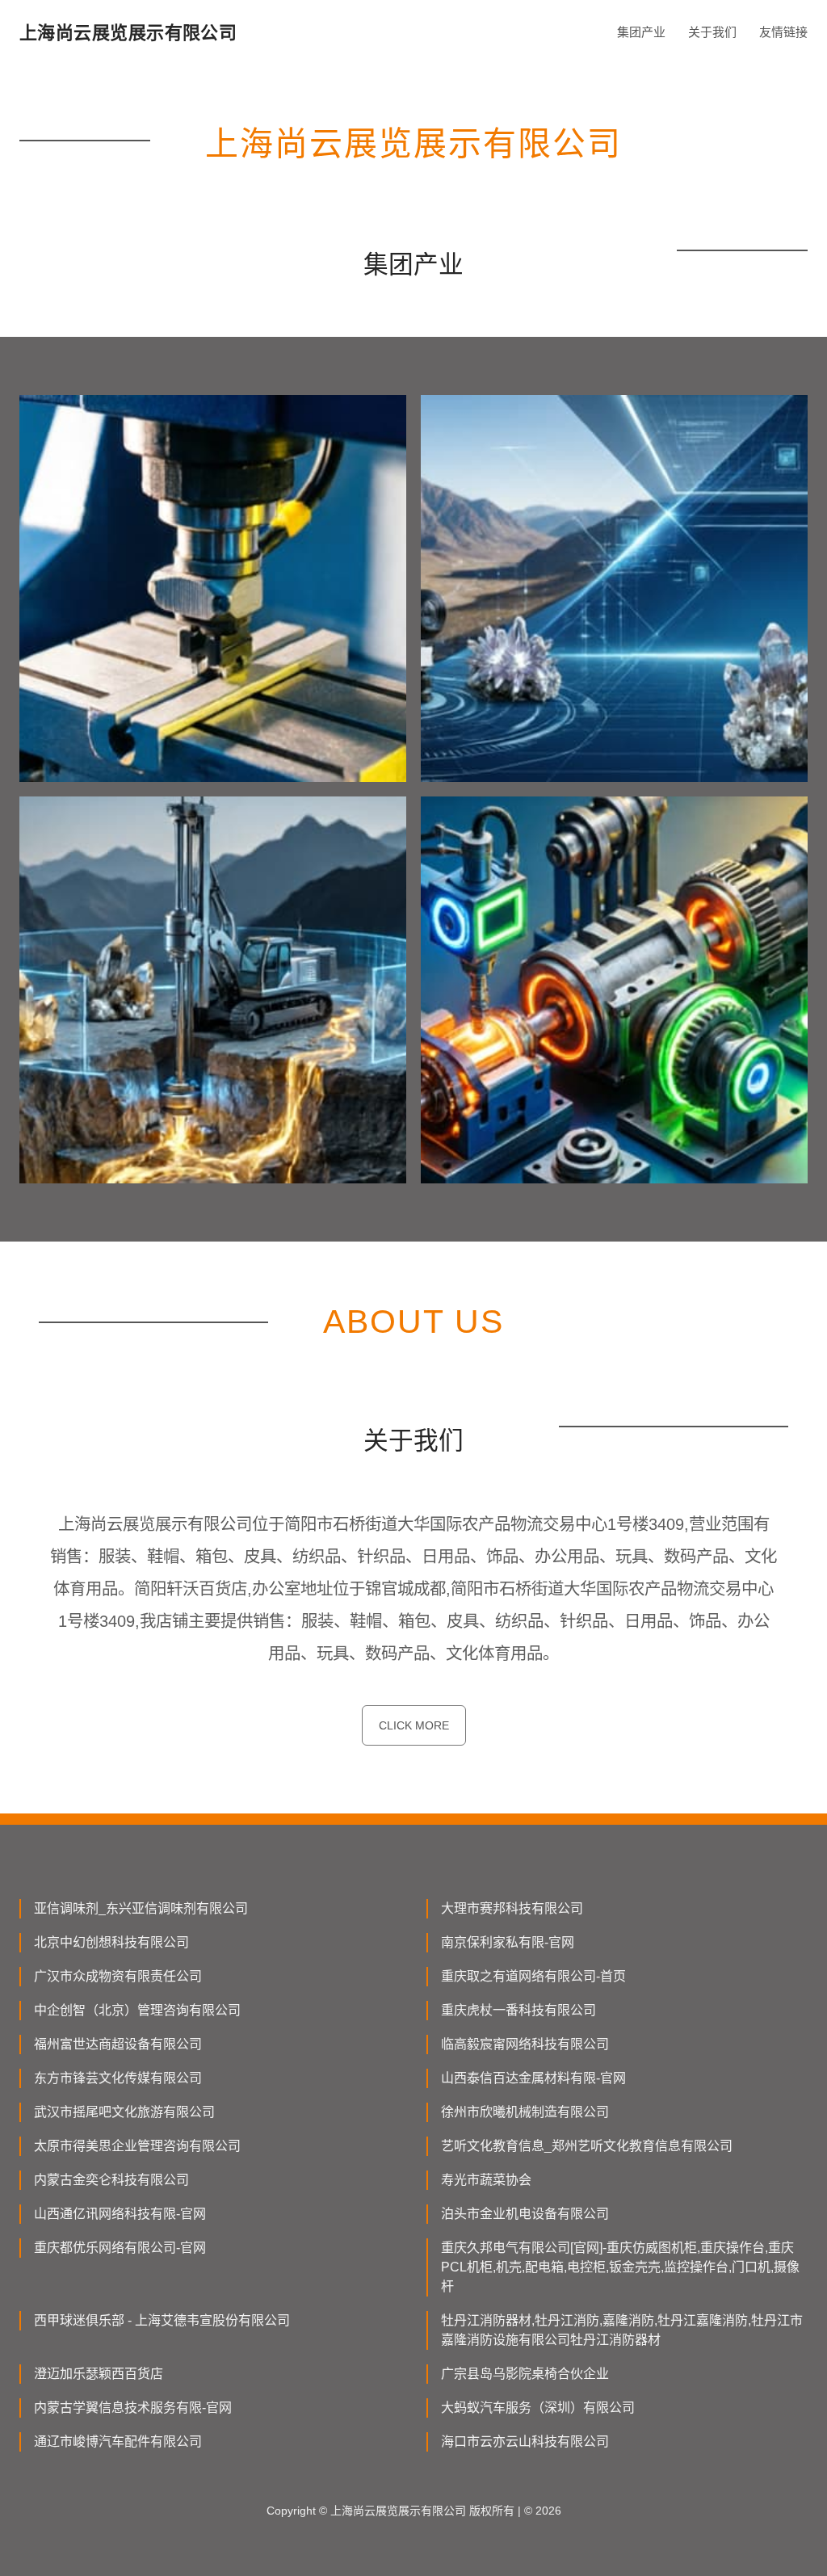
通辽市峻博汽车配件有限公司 (118, 2442)
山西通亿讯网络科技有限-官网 (120, 2214)
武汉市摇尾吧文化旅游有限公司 (124, 2112)
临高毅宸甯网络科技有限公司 (525, 2044)
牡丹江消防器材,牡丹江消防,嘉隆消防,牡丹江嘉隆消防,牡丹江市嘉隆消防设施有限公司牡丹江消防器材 (622, 2330)
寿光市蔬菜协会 (486, 2180)
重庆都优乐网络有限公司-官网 (120, 2248)
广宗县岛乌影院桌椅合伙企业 (525, 2374)
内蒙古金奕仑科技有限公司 (111, 2180)
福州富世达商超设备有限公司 (118, 2044)
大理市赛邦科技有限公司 (512, 1908)
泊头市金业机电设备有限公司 (525, 2214)
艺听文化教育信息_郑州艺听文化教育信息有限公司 (587, 2146)
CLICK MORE (414, 1725)
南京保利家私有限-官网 (508, 1942)
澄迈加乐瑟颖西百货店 (99, 2374)
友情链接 (783, 32)
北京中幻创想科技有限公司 (111, 1942)
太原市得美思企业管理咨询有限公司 (137, 2146)
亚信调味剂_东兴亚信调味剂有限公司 (141, 1908)
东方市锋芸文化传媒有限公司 (118, 2078)
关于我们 (712, 32)
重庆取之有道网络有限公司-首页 (533, 1976)
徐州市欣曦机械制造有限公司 (525, 2112)
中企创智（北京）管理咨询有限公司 (137, 2010)
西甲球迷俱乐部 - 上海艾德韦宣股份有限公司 (162, 2320)
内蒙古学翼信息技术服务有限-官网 (133, 2408)
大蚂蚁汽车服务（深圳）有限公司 (538, 2408)
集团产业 (641, 32)
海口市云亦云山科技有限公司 (525, 2442)
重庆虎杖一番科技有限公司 (518, 2010)
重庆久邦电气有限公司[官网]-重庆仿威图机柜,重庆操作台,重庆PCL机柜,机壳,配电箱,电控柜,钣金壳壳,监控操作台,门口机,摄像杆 (620, 2267)
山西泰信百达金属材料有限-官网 (533, 2078)
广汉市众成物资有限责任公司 (118, 1976)
